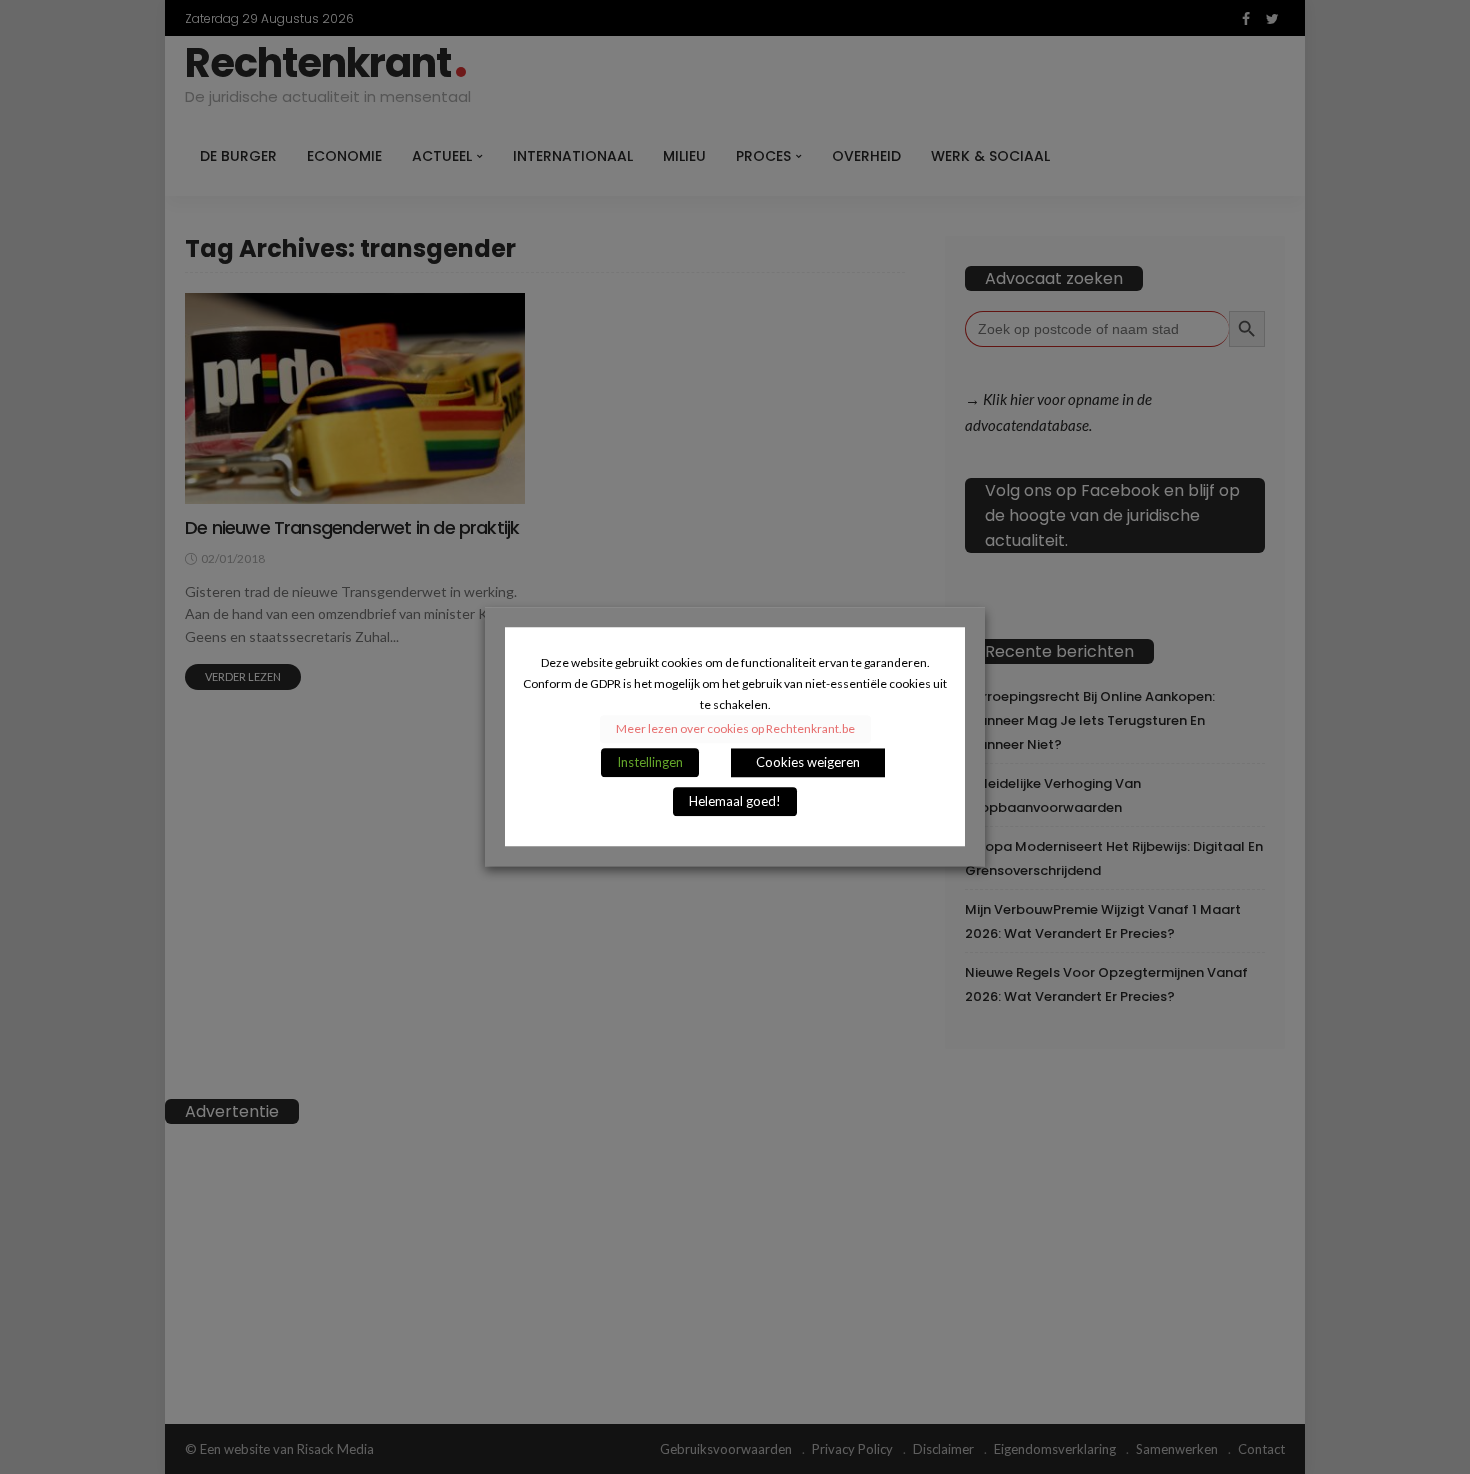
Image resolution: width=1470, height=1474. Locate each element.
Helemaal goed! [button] (735, 802)
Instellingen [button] (650, 763)
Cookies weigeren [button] (808, 763)
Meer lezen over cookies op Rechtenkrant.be (735, 729)
